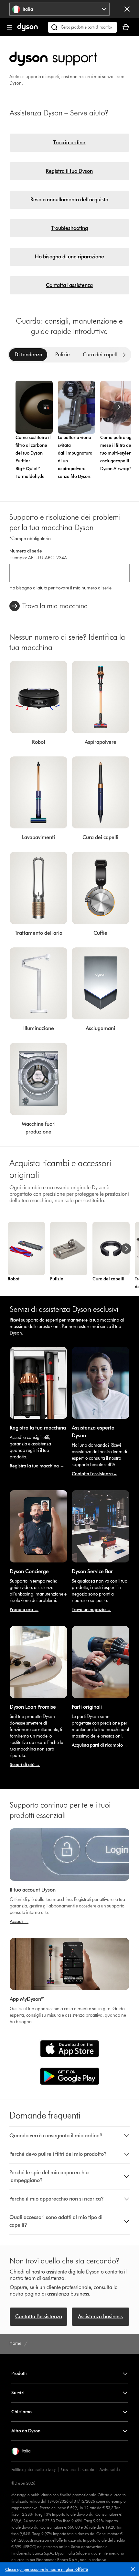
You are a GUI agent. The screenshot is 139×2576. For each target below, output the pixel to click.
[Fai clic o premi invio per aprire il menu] (9, 27)
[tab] (28, 355)
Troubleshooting (69, 228)
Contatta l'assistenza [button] (39, 2316)
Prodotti (19, 2374)
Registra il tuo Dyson (69, 171)
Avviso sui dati (111, 2469)
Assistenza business (100, 2316)
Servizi (18, 2393)
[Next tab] (124, 355)
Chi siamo (21, 2412)
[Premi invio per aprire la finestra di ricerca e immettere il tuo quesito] (82, 27)
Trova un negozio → (91, 1610)
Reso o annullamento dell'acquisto (69, 200)
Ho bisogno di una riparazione (69, 257)
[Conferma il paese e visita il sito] (127, 9)
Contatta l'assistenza (69, 285)
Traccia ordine (69, 142)
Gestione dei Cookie (78, 2469)
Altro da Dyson (26, 2431)
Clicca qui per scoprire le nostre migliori (47, 2569)
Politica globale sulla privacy (33, 2469)
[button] (134, 2570)
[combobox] (59, 9)
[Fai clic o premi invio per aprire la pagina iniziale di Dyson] (27, 30)
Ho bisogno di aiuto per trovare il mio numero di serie (60, 588)
